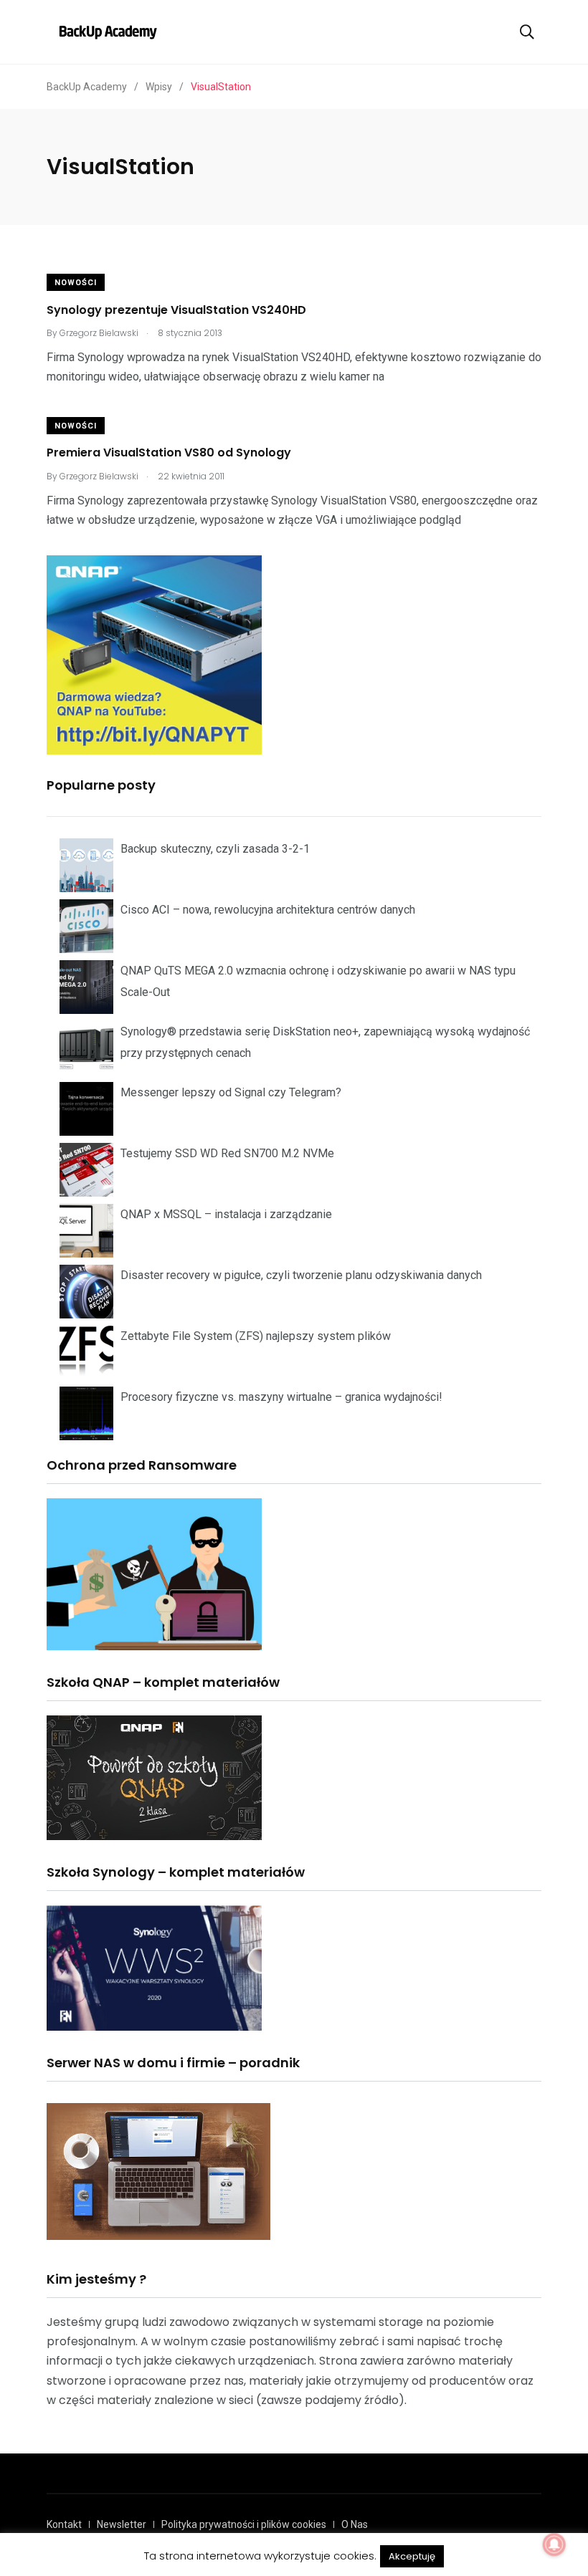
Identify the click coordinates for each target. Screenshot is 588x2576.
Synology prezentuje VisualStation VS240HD (176, 309)
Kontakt (64, 2524)
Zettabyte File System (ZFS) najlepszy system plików (256, 1336)
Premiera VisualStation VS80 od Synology (169, 453)
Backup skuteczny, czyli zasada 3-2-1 (215, 849)
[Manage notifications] (554, 2544)
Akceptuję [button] (412, 2556)
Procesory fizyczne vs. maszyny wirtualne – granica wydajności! (281, 1397)
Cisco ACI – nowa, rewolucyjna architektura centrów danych (268, 910)
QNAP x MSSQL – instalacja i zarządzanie (226, 1214)
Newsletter (122, 2524)
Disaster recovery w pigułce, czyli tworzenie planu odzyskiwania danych (301, 1275)
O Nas (355, 2524)
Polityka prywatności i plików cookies (244, 2524)
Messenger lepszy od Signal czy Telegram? (231, 1092)
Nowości (76, 283)
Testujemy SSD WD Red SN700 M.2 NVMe (227, 1153)
